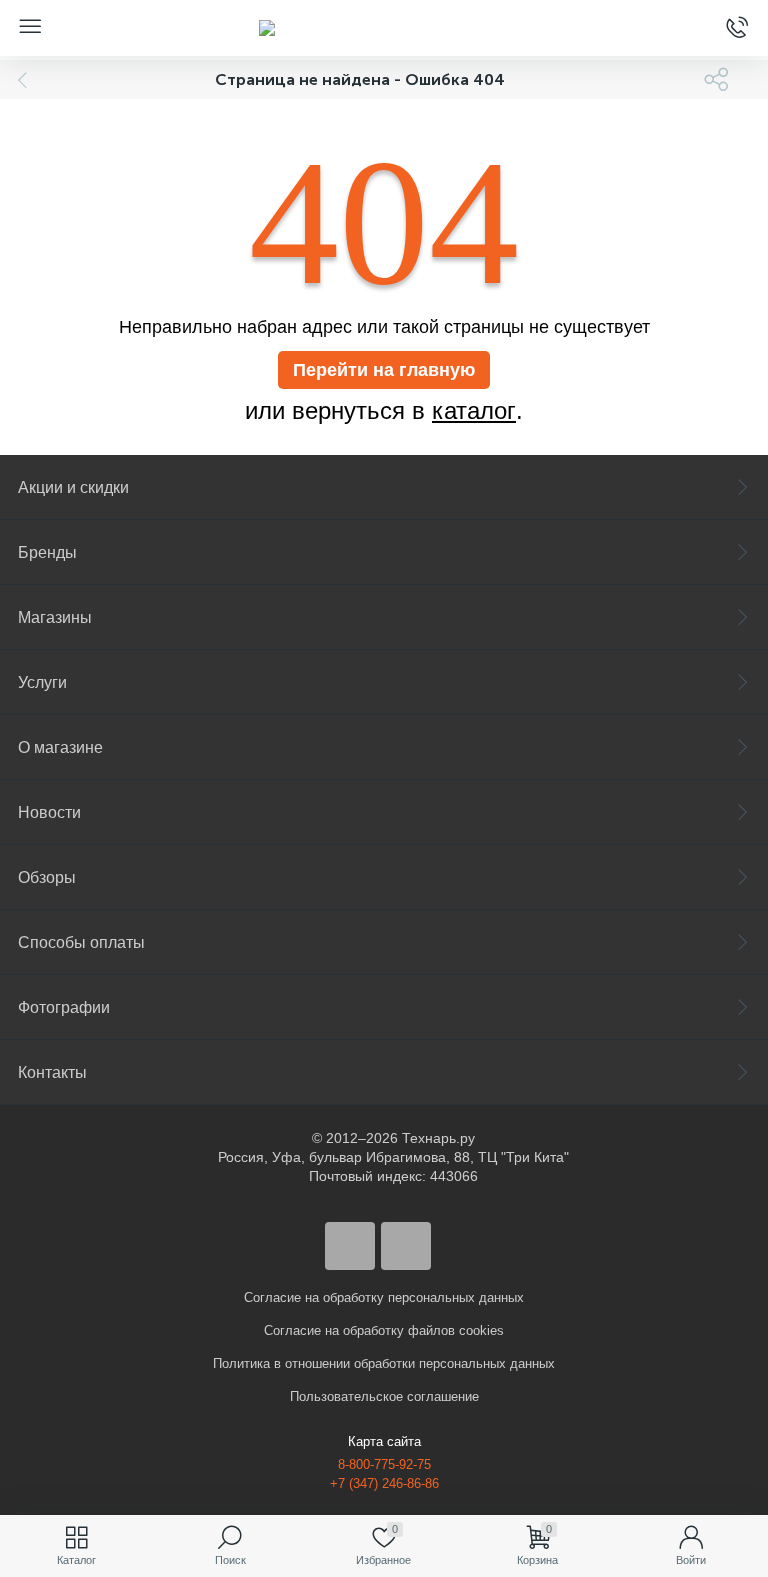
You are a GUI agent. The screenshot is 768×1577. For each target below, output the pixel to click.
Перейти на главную (384, 370)
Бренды (47, 552)
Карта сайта (384, 1441)
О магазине (60, 747)
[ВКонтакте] (350, 1246)
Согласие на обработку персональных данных (384, 1297)
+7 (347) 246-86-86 (384, 1483)
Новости (49, 812)
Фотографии (64, 1007)
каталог (474, 411)
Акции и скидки (73, 487)
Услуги (42, 682)
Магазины (55, 617)
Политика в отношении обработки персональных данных (384, 1363)
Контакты (52, 1072)
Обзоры (47, 877)
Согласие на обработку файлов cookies (384, 1330)
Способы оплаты (81, 942)
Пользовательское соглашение (384, 1396)
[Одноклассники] (406, 1246)
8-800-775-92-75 (384, 1464)
